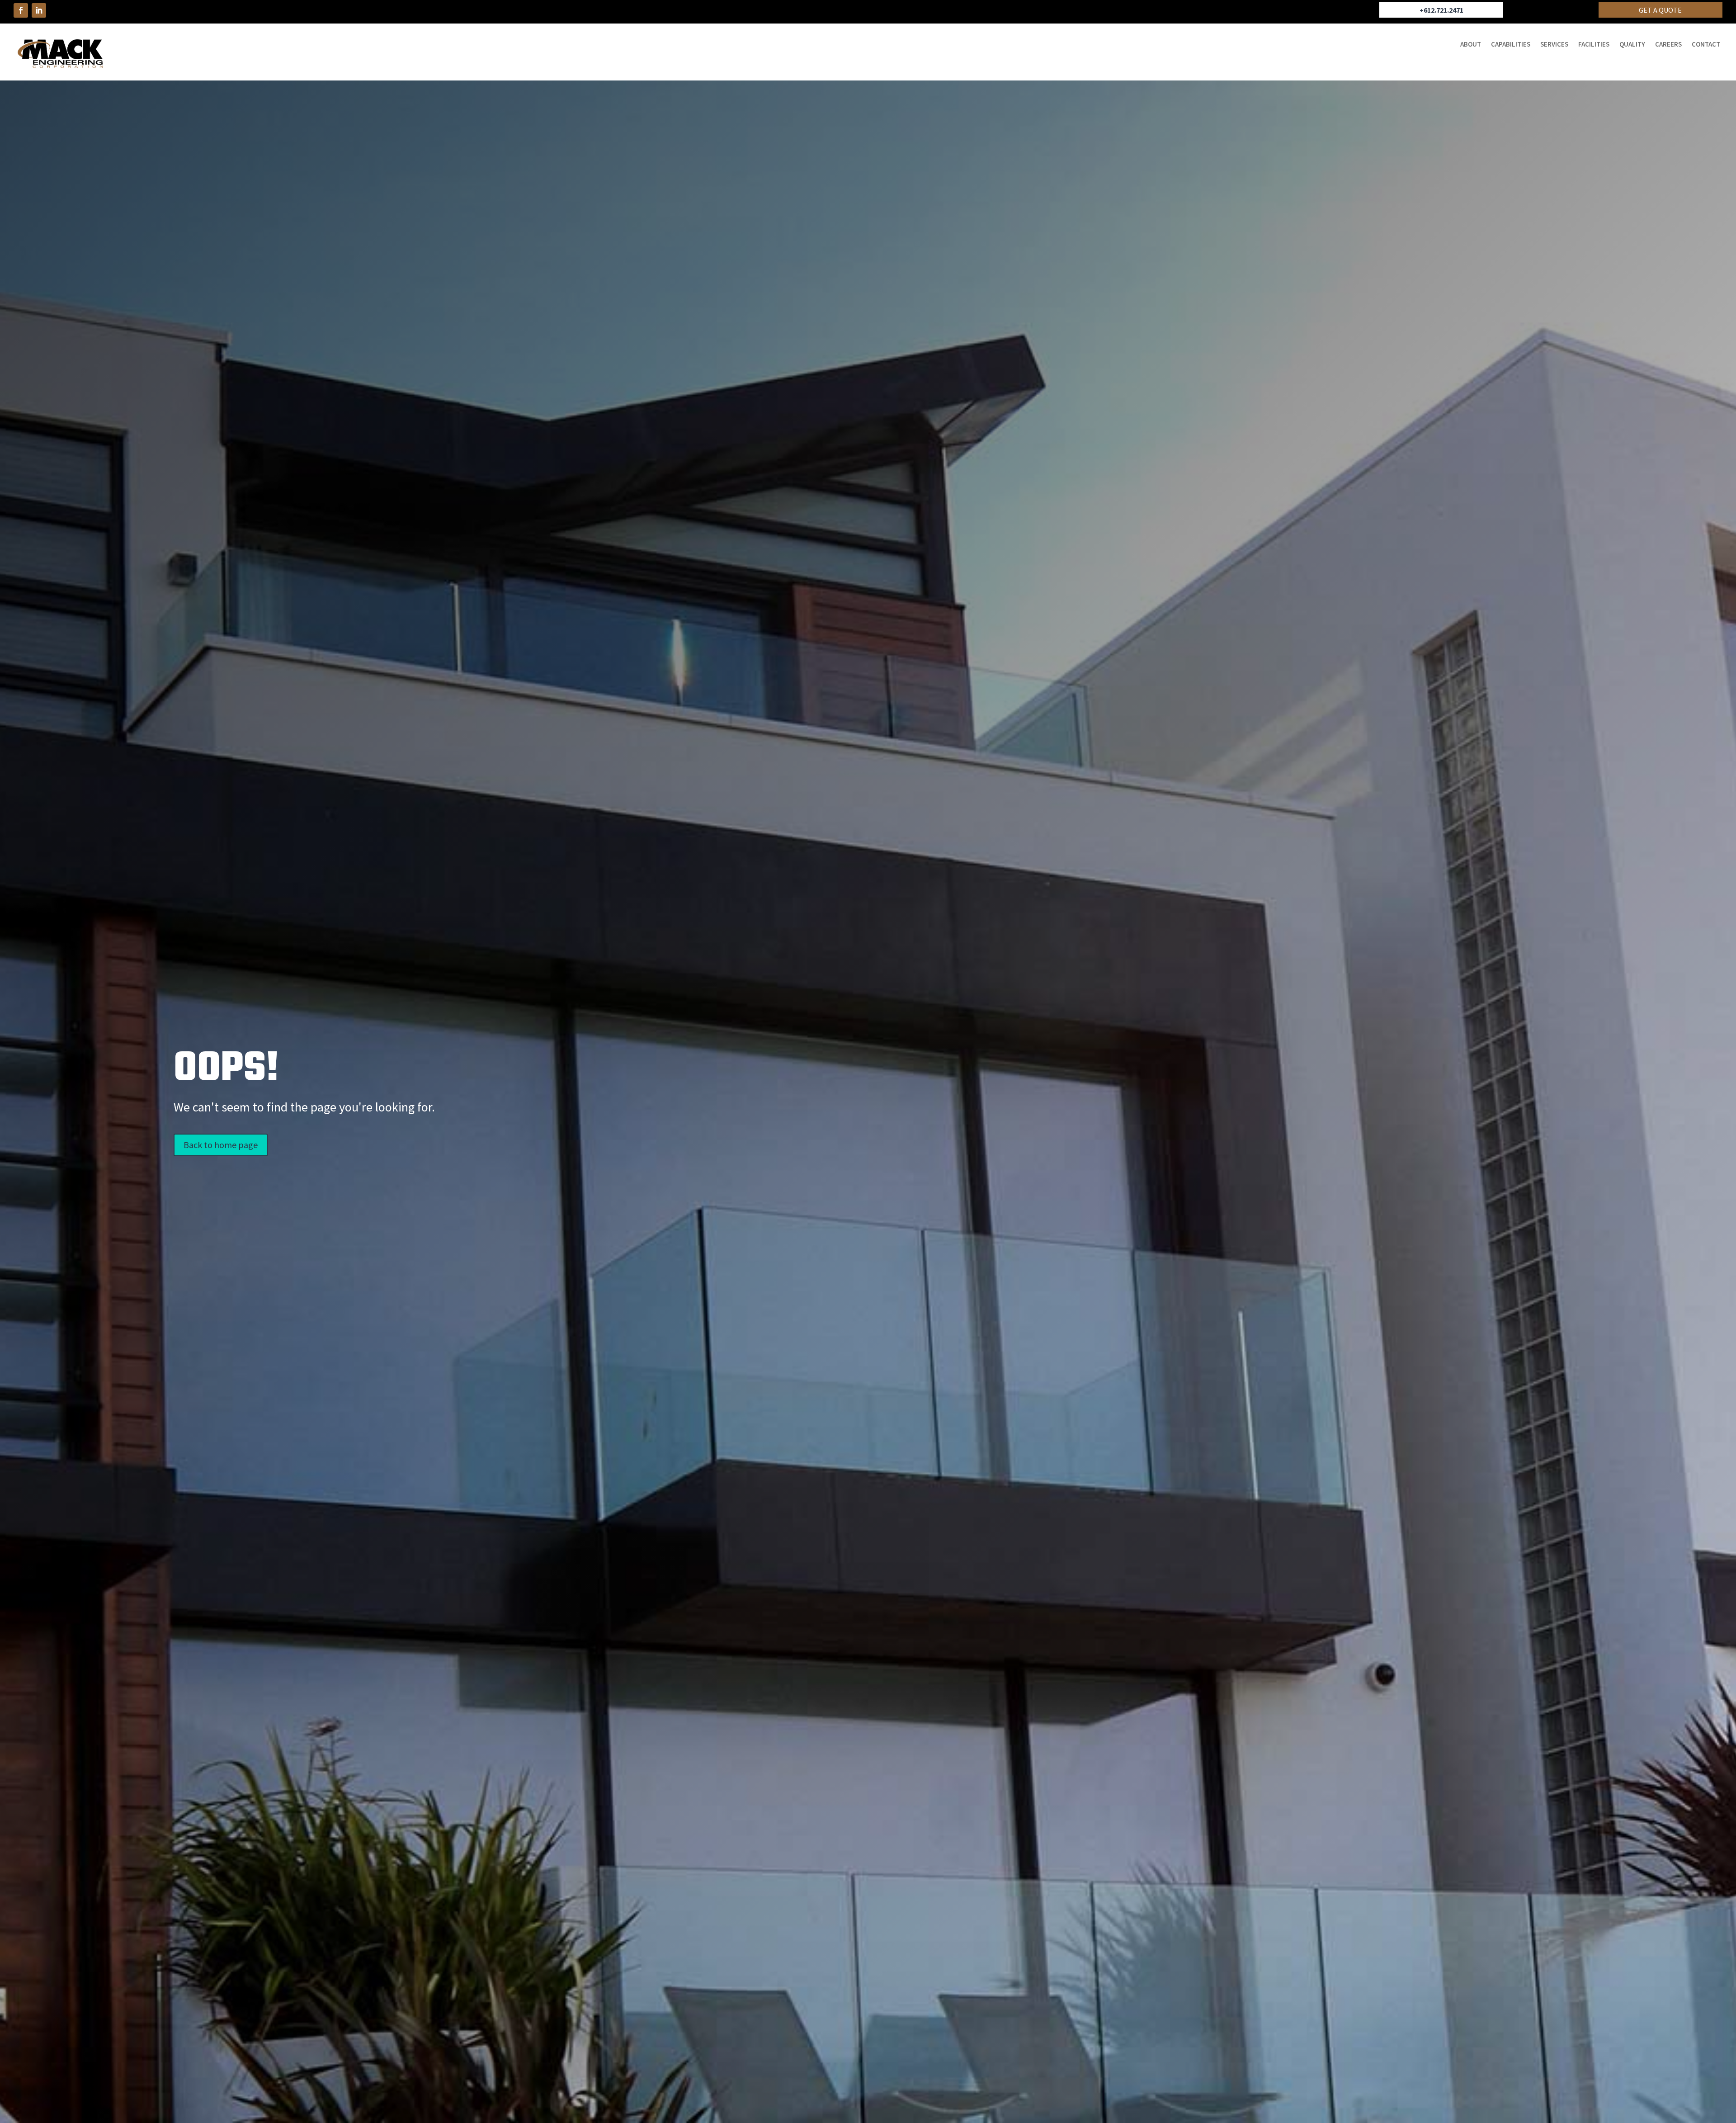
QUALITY (1632, 45)
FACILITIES (1594, 45)
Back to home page (221, 1145)
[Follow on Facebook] (21, 10)
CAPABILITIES (1511, 45)
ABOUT (1471, 45)
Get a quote (1660, 10)
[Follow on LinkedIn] (39, 10)
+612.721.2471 (1441, 10)
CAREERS (1668, 45)
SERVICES (1554, 45)
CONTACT (1706, 45)
